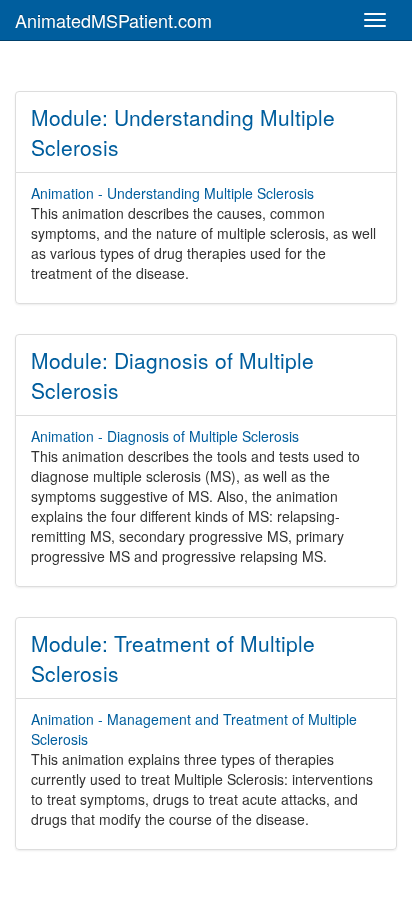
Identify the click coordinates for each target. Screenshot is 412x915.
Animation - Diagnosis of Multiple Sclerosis (165, 436)
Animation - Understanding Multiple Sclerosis (172, 193)
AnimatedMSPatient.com (113, 20)
